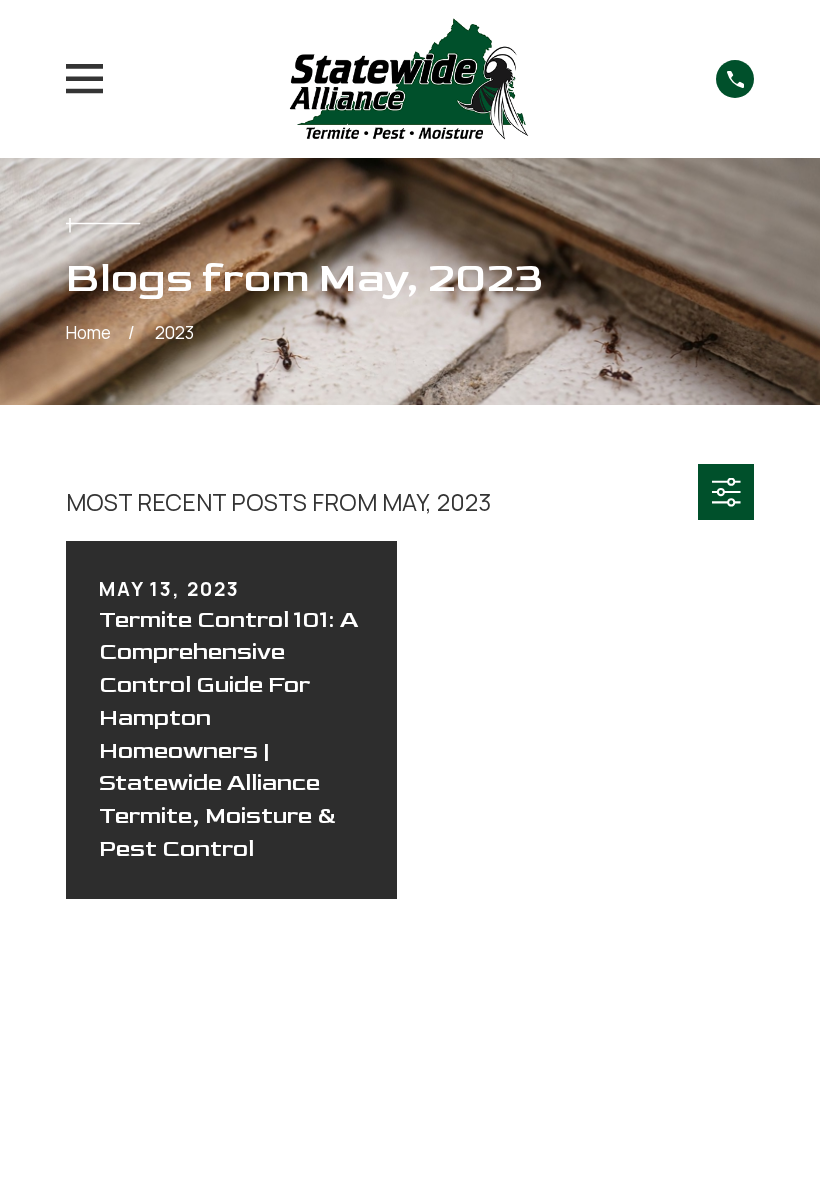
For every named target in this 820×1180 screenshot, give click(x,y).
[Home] (409, 79)
